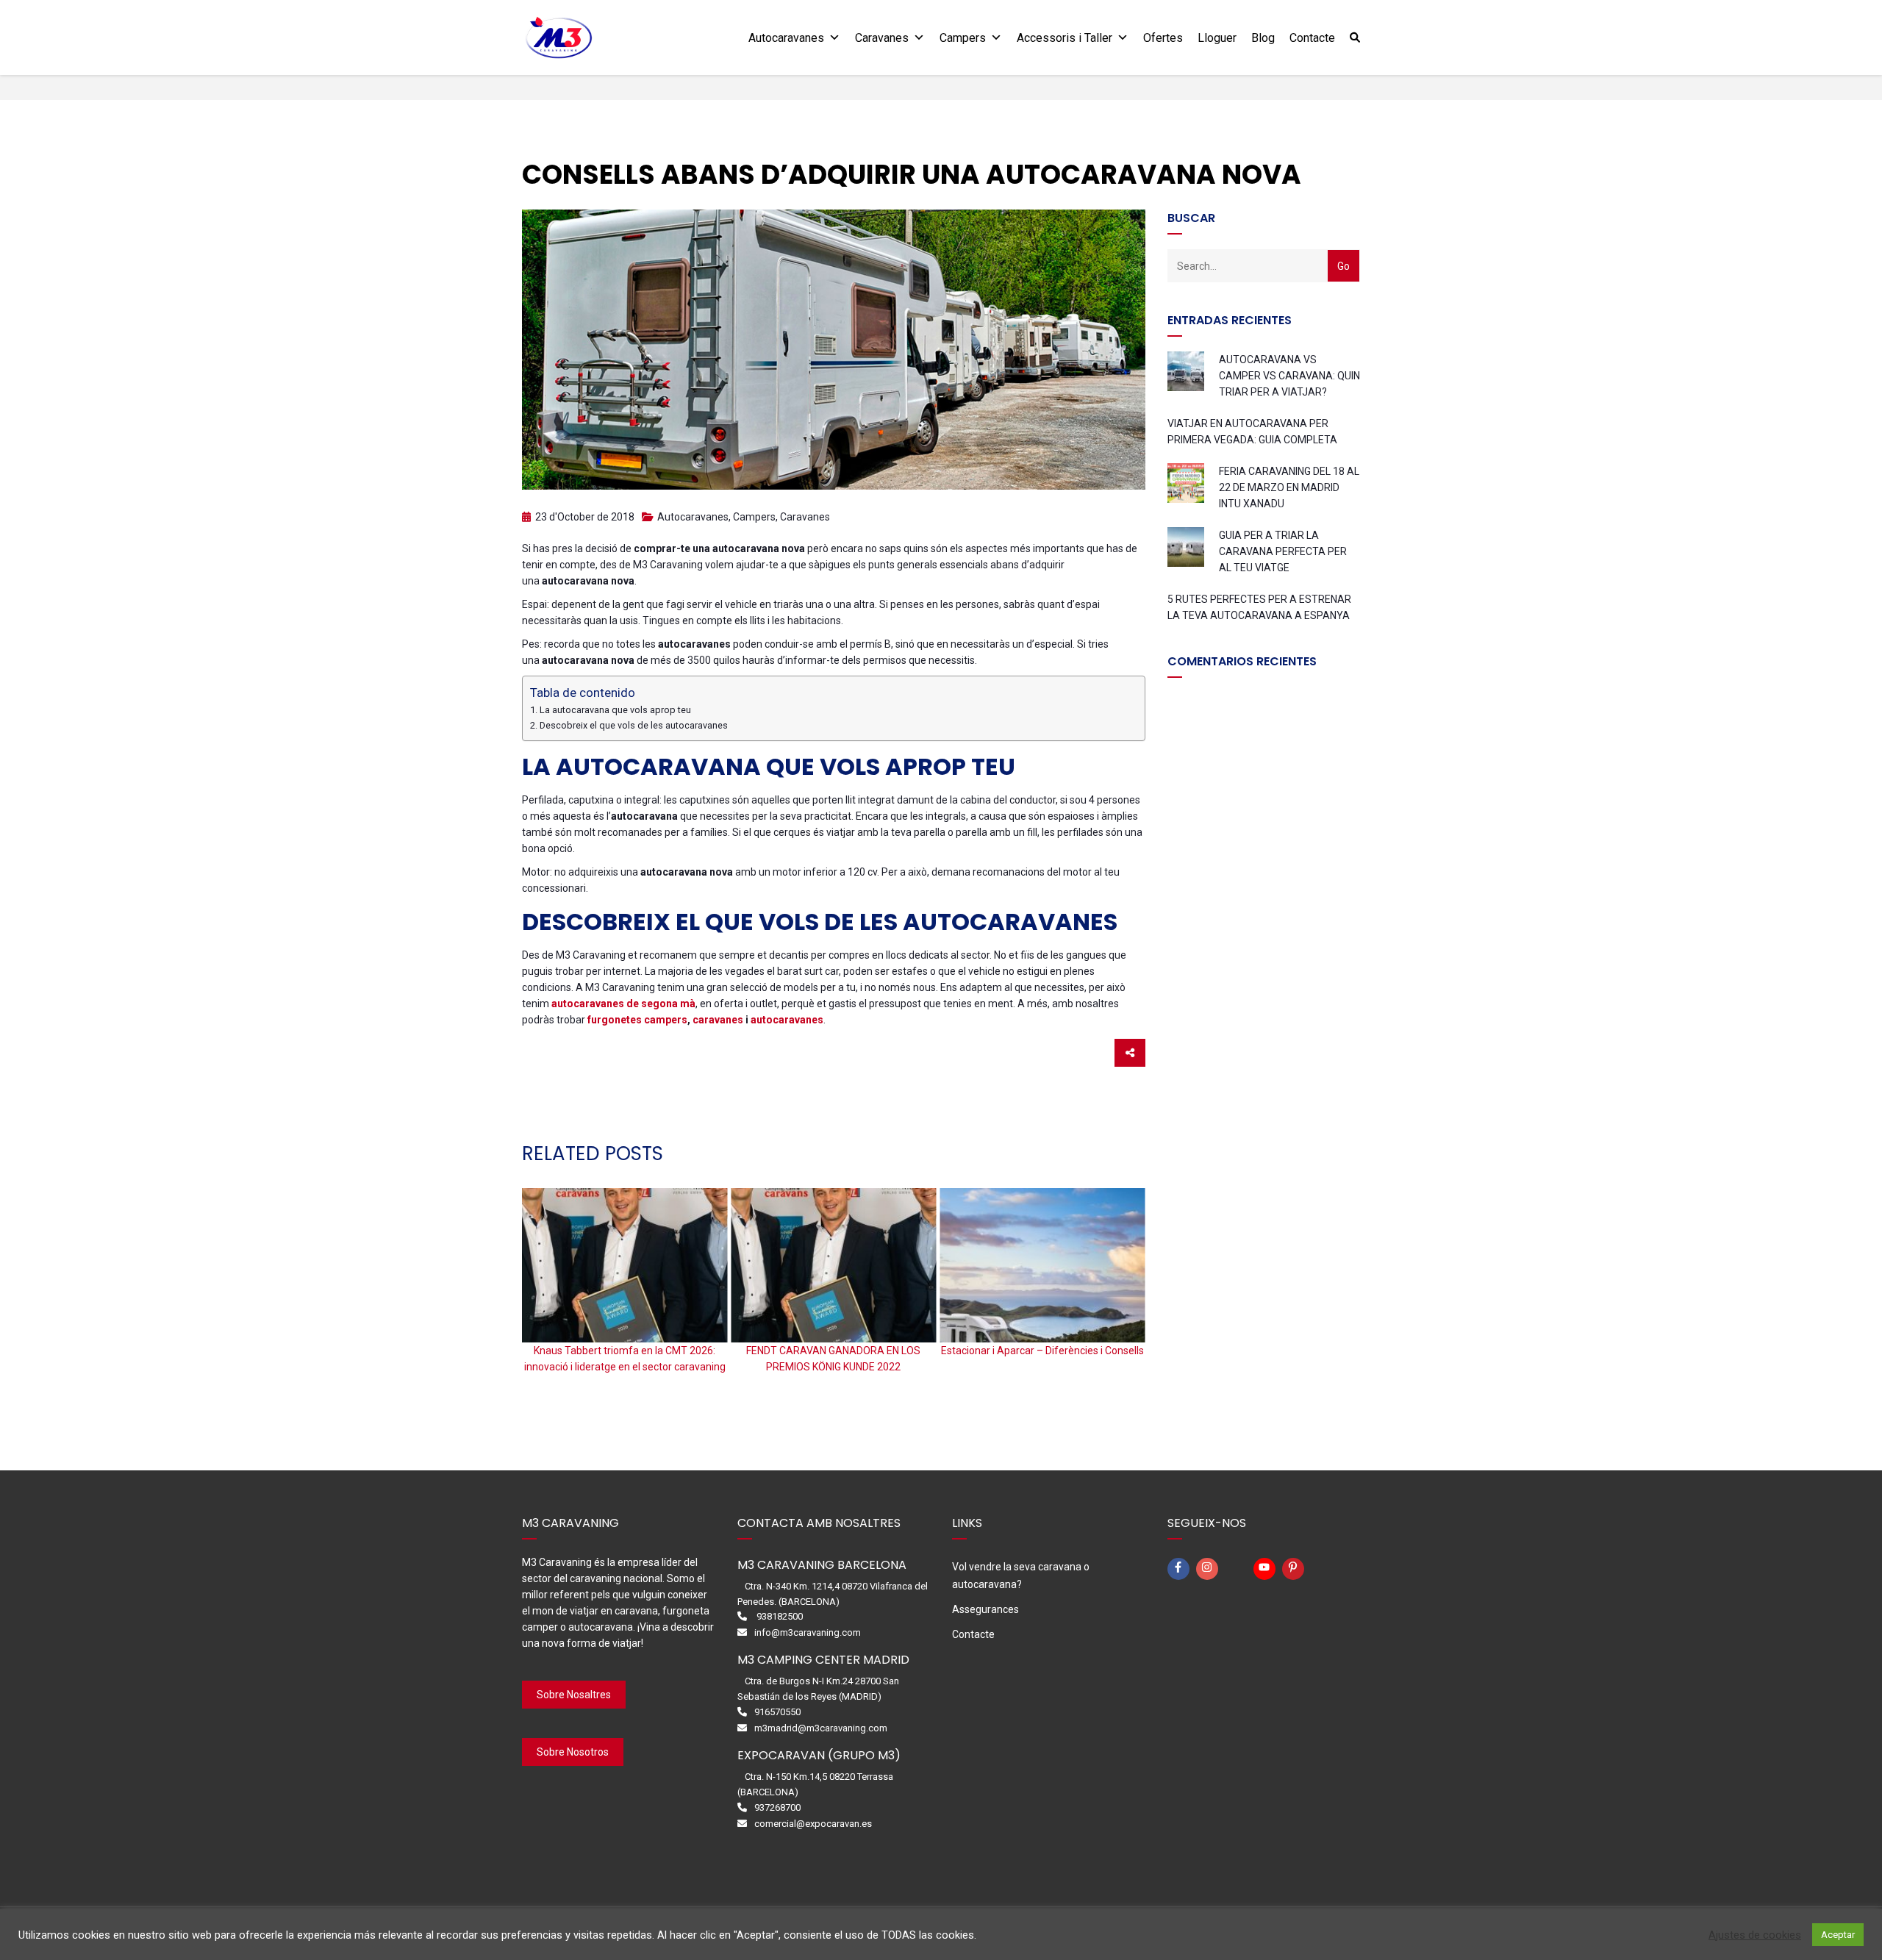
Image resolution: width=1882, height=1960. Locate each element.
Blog (1263, 38)
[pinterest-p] (1295, 1569)
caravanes (717, 1020)
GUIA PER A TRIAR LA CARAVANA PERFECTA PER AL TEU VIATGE (1283, 551)
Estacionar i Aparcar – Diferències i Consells (1042, 1351)
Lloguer (1217, 38)
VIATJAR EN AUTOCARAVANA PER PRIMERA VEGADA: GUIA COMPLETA (1252, 432)
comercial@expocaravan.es (813, 1824)
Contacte (1312, 38)
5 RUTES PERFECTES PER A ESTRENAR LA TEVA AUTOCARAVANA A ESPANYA (1259, 607)
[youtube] (1267, 1569)
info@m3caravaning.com (808, 1632)
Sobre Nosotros (573, 1752)
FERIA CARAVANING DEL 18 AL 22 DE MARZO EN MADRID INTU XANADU (1289, 487)
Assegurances (985, 1609)
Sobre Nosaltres (574, 1695)
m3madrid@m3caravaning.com (821, 1728)
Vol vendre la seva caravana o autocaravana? (1021, 1575)
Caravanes (882, 38)
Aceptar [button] (1838, 1935)
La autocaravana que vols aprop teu (615, 710)
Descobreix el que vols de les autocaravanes (634, 725)
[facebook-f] (1181, 1569)
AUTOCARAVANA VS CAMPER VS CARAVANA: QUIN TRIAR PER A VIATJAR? (1289, 376)
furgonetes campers (637, 1020)
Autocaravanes (786, 38)
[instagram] (1209, 1569)
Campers (963, 38)
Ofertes (1163, 38)
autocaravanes (787, 1020)
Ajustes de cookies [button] (1755, 1935)
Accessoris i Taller (1065, 38)
